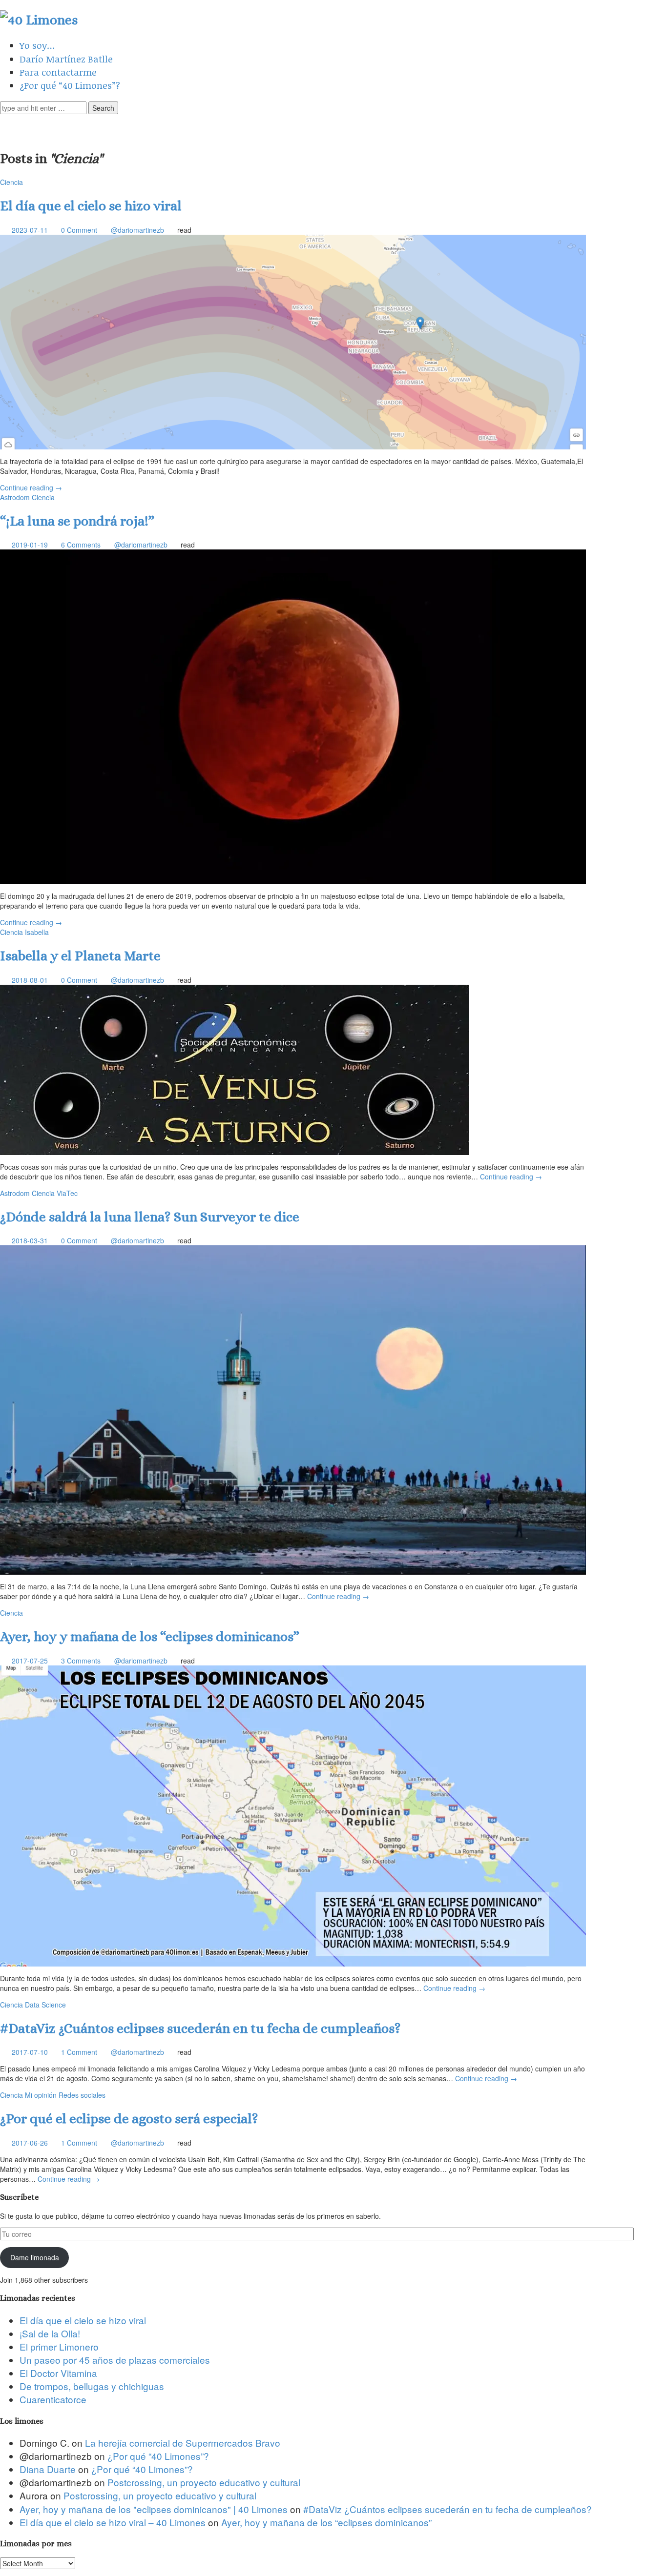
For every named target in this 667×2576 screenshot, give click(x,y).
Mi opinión (41, 2095)
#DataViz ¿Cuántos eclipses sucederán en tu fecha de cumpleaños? (200, 2028)
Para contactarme (58, 72)
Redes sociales (82, 2095)
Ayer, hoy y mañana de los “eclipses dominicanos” (150, 1637)
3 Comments (81, 1661)
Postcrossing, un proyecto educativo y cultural (204, 2482)
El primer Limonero (59, 2346)
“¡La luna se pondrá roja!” (77, 521)
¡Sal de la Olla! (50, 2333)
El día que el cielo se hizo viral (91, 206)
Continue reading (31, 487)
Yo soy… (37, 45)
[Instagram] (375, 127)
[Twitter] (292, 127)
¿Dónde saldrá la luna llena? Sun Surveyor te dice (150, 1217)
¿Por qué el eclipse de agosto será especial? (131, 2119)
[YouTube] (348, 127)
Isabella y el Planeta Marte (80, 956)
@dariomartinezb (137, 230)
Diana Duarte (48, 2469)
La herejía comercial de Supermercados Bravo (183, 2443)
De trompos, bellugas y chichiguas (92, 2386)
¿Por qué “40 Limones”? (70, 85)
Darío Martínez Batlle (66, 59)
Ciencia (11, 182)
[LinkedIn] (320, 127)
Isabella (37, 932)
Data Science (45, 2005)
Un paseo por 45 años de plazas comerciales (115, 2360)
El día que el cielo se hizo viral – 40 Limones (113, 2522)
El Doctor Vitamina (58, 2373)
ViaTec (67, 1193)
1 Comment (79, 2052)
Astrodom (15, 497)
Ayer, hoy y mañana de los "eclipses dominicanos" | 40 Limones (154, 2509)
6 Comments (81, 545)
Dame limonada (35, 2257)
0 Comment (79, 230)
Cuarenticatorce (53, 2399)
